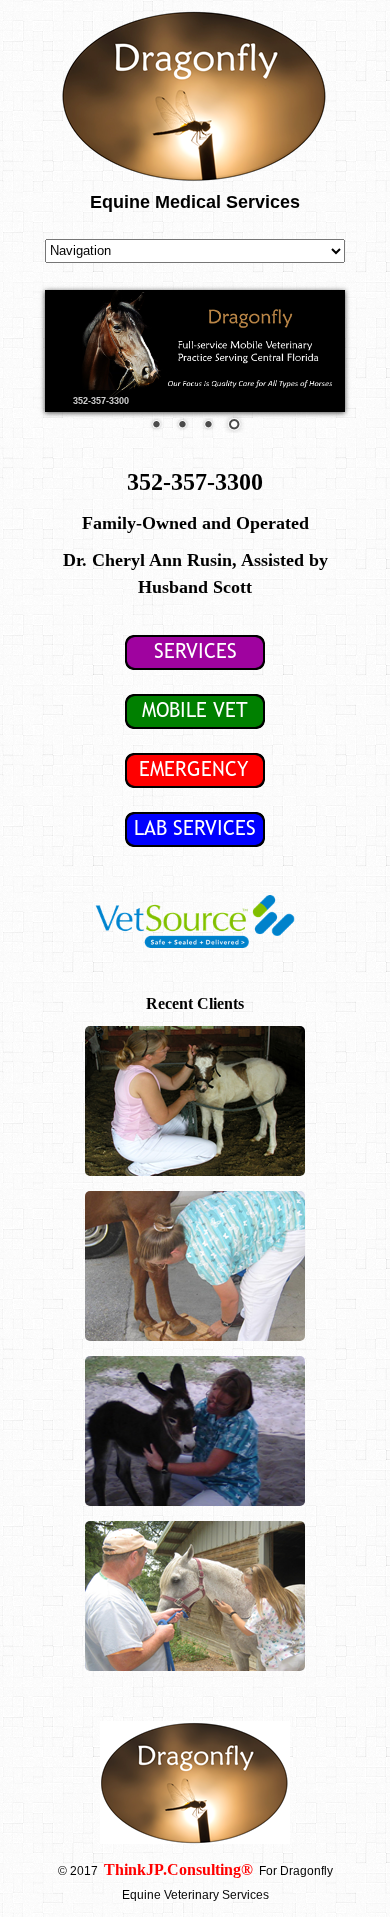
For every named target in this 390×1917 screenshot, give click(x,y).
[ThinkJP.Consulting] (254, 1871)
